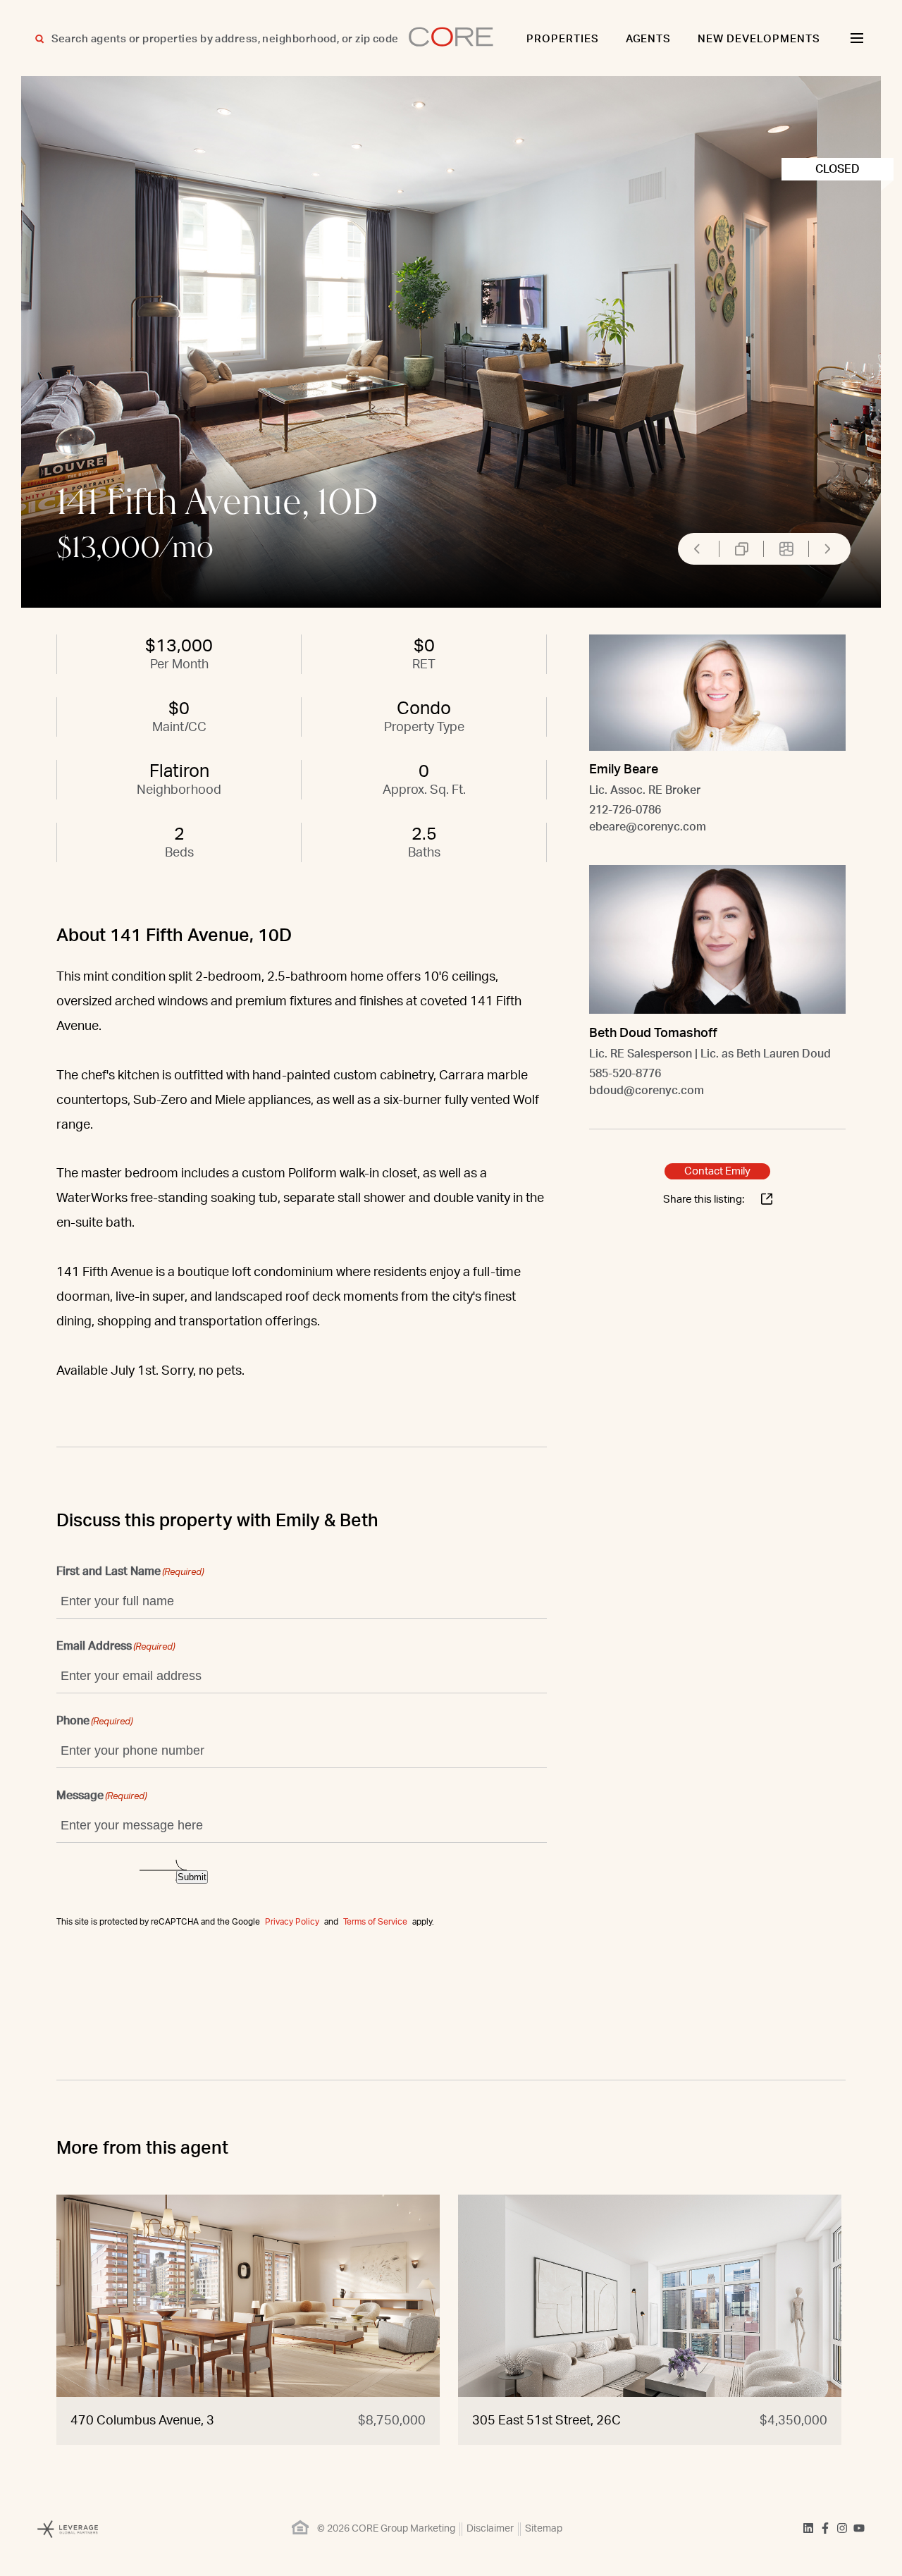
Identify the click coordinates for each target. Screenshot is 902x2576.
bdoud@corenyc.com (647, 1090)
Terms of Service (375, 1922)
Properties (563, 39)
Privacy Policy (292, 1922)
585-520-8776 (625, 1073)
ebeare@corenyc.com (648, 827)
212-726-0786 (625, 810)
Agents (649, 39)
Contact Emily (717, 1171)
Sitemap (544, 2529)
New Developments (759, 39)
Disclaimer (490, 2529)
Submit (192, 1877)
